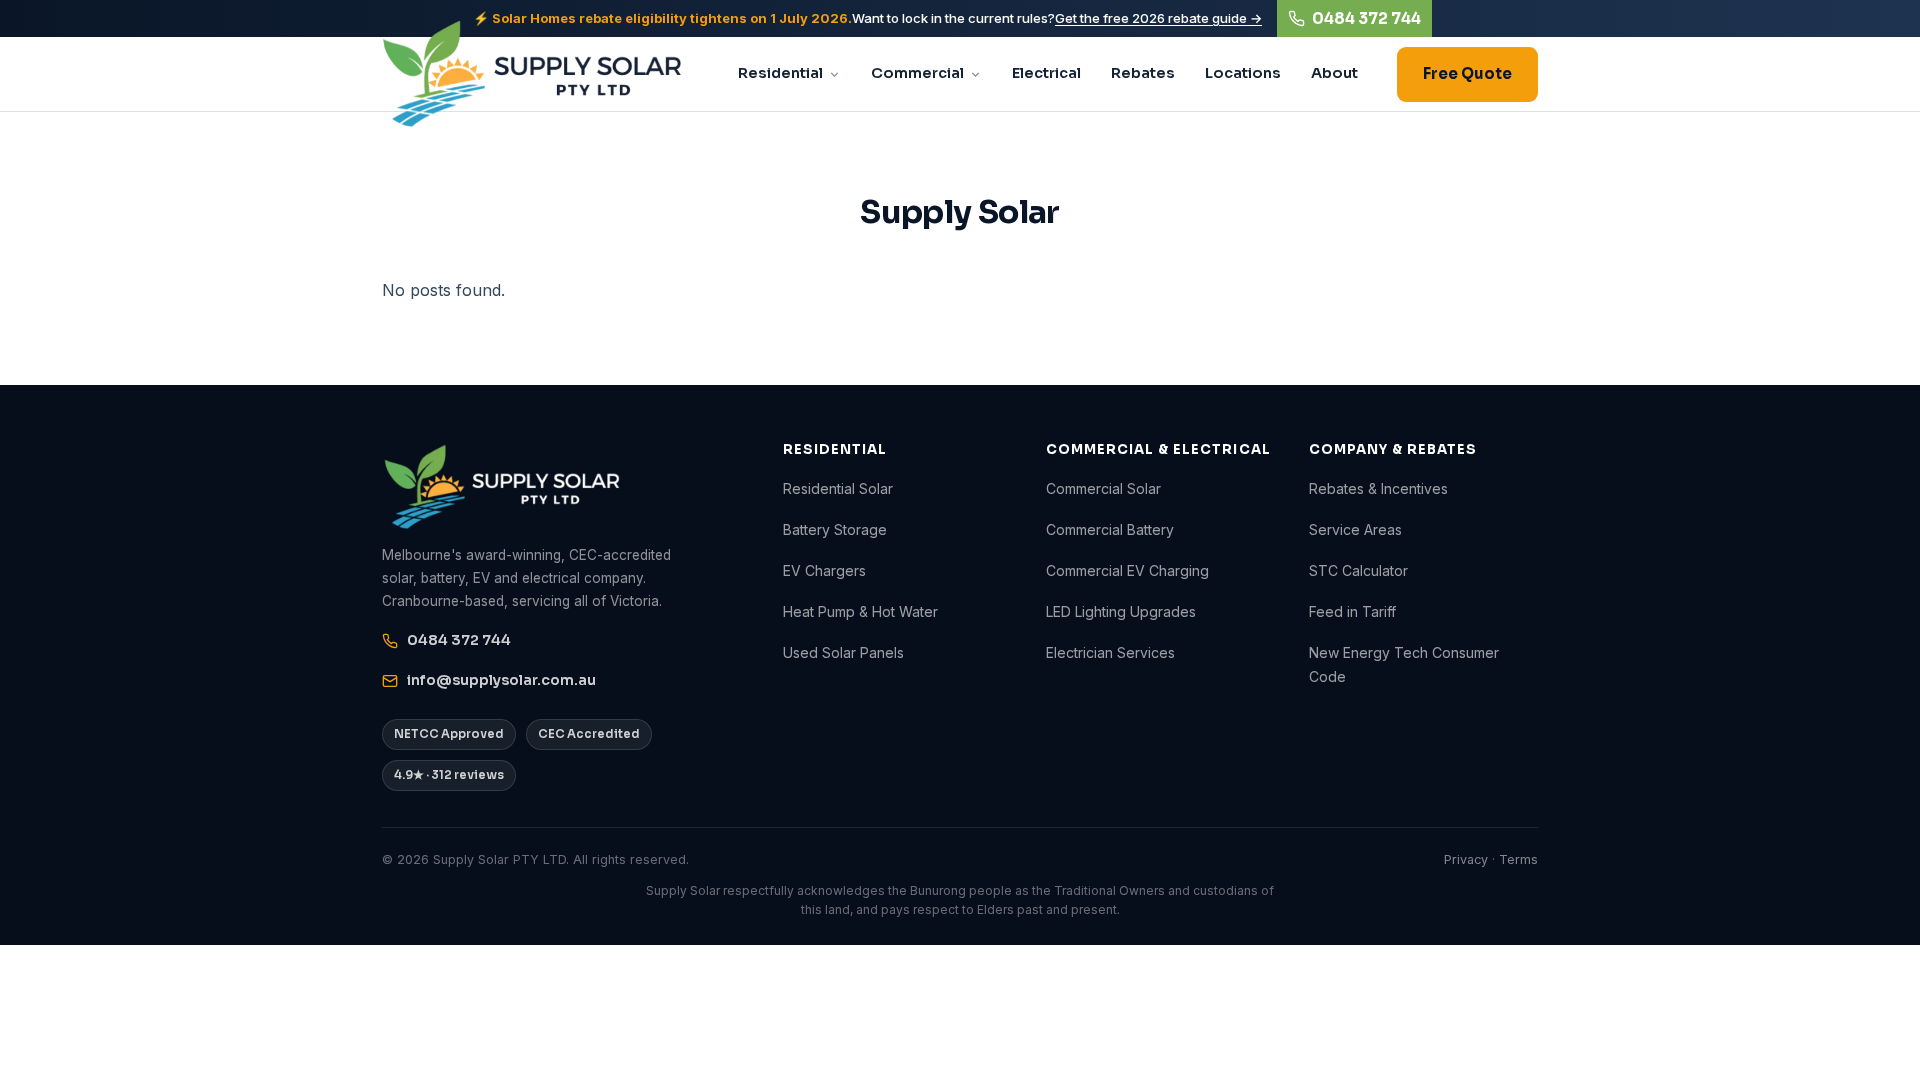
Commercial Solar (1103, 488)
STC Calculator (1358, 570)
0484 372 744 (1366, 18)
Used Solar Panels (843, 652)
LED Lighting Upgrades (1121, 611)
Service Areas (1355, 529)
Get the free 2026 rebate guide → (1158, 18)
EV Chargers (824, 570)
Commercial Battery (1110, 529)
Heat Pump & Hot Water (860, 611)
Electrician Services (1110, 652)
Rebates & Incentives (1378, 488)
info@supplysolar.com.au (501, 680)
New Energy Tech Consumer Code (1404, 664)
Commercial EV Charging (1127, 570)
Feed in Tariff (1352, 611)
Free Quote (1467, 73)
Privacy (1466, 859)
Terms (1518, 859)
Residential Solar (838, 488)
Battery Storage (835, 529)
